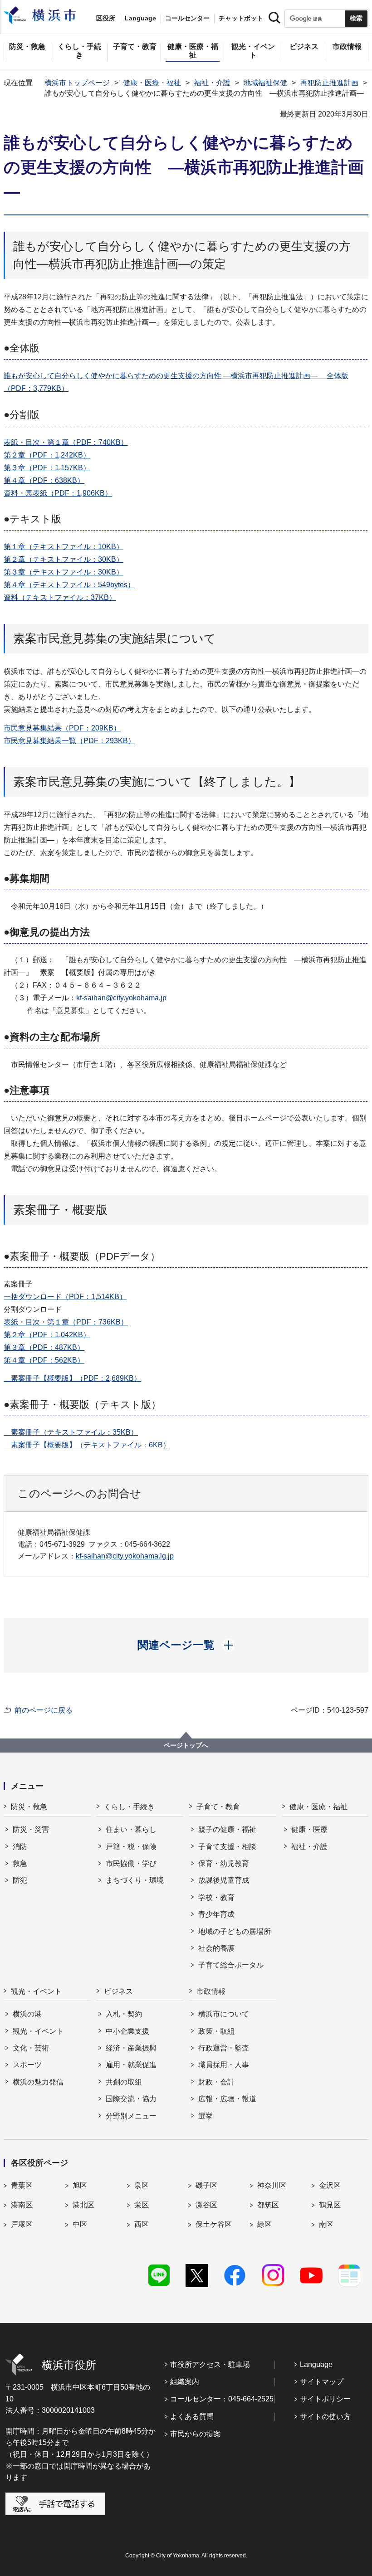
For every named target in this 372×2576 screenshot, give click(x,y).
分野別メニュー (131, 2116)
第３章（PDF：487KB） (44, 1347)
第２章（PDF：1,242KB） (47, 455)
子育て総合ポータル (231, 1965)
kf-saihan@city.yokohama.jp (121, 998)
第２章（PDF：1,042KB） (47, 1335)
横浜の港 (27, 2014)
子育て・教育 (218, 1807)
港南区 (22, 2205)
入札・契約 (124, 2014)
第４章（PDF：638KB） (44, 480)
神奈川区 (272, 2185)
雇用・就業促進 (131, 2065)
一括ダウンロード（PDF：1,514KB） (65, 1297)
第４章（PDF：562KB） (44, 1360)
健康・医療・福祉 (152, 83)
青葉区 (22, 2185)
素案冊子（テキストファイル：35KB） (71, 1432)
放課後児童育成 (224, 1880)
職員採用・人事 (224, 2065)
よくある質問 (192, 2417)
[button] (186, 1645)
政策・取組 (216, 2031)
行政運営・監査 (224, 2048)
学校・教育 (216, 1897)
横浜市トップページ (77, 83)
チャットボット (241, 18)
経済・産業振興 (131, 2048)
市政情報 (211, 1991)
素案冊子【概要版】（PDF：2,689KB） (72, 1378)
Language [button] (140, 18)
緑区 (264, 2224)
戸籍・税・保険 (131, 1847)
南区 (326, 2224)
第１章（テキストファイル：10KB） (64, 547)
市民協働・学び (131, 1863)
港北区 (83, 2205)
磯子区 (206, 2185)
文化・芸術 (31, 2048)
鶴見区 (330, 2205)
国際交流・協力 (131, 2099)
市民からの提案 (196, 2434)
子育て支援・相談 (227, 1847)
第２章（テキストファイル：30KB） (64, 559)
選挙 (206, 2116)
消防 (20, 1847)
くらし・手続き (129, 1807)
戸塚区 (22, 2224)
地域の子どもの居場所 (235, 1931)
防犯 (20, 1880)
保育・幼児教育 (224, 1863)
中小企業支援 (127, 2031)
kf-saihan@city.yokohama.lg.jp (125, 1556)
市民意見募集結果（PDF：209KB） (62, 728)
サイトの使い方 (325, 2417)
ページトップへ (186, 1745)
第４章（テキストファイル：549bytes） (69, 585)
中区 (80, 2224)
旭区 (80, 2185)
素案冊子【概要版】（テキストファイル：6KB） (87, 1445)
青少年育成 (216, 1914)
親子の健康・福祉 (227, 1829)
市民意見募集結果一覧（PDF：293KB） (69, 741)
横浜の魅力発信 (38, 2082)
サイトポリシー (325, 2399)
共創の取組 (124, 2082)
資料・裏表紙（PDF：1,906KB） (58, 493)
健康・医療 (309, 1829)
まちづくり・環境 (135, 1880)
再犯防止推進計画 (329, 83)
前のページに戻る (44, 1710)
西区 (142, 2224)
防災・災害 (31, 1829)
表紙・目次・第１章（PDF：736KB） (66, 1322)
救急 (20, 1863)
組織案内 (185, 2382)
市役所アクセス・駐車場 (210, 2364)
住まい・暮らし (131, 1829)
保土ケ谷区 (214, 2224)
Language (316, 2364)
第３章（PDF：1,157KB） (47, 468)
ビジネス (118, 1991)
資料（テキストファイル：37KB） (60, 597)
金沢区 (330, 2185)
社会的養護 (216, 1948)
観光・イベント (36, 1991)
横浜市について (224, 2014)
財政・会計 (216, 2082)
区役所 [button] (106, 18)
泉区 (142, 2185)
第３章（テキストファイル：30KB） (64, 572)
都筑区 (268, 2205)
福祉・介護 (212, 83)
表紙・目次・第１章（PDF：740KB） (66, 442)
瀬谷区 (206, 2205)
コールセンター (187, 18)
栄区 (142, 2205)
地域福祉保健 (265, 83)
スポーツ (27, 2065)
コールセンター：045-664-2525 (222, 2399)
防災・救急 (29, 1807)
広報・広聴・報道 (227, 2099)
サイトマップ (322, 2382)
